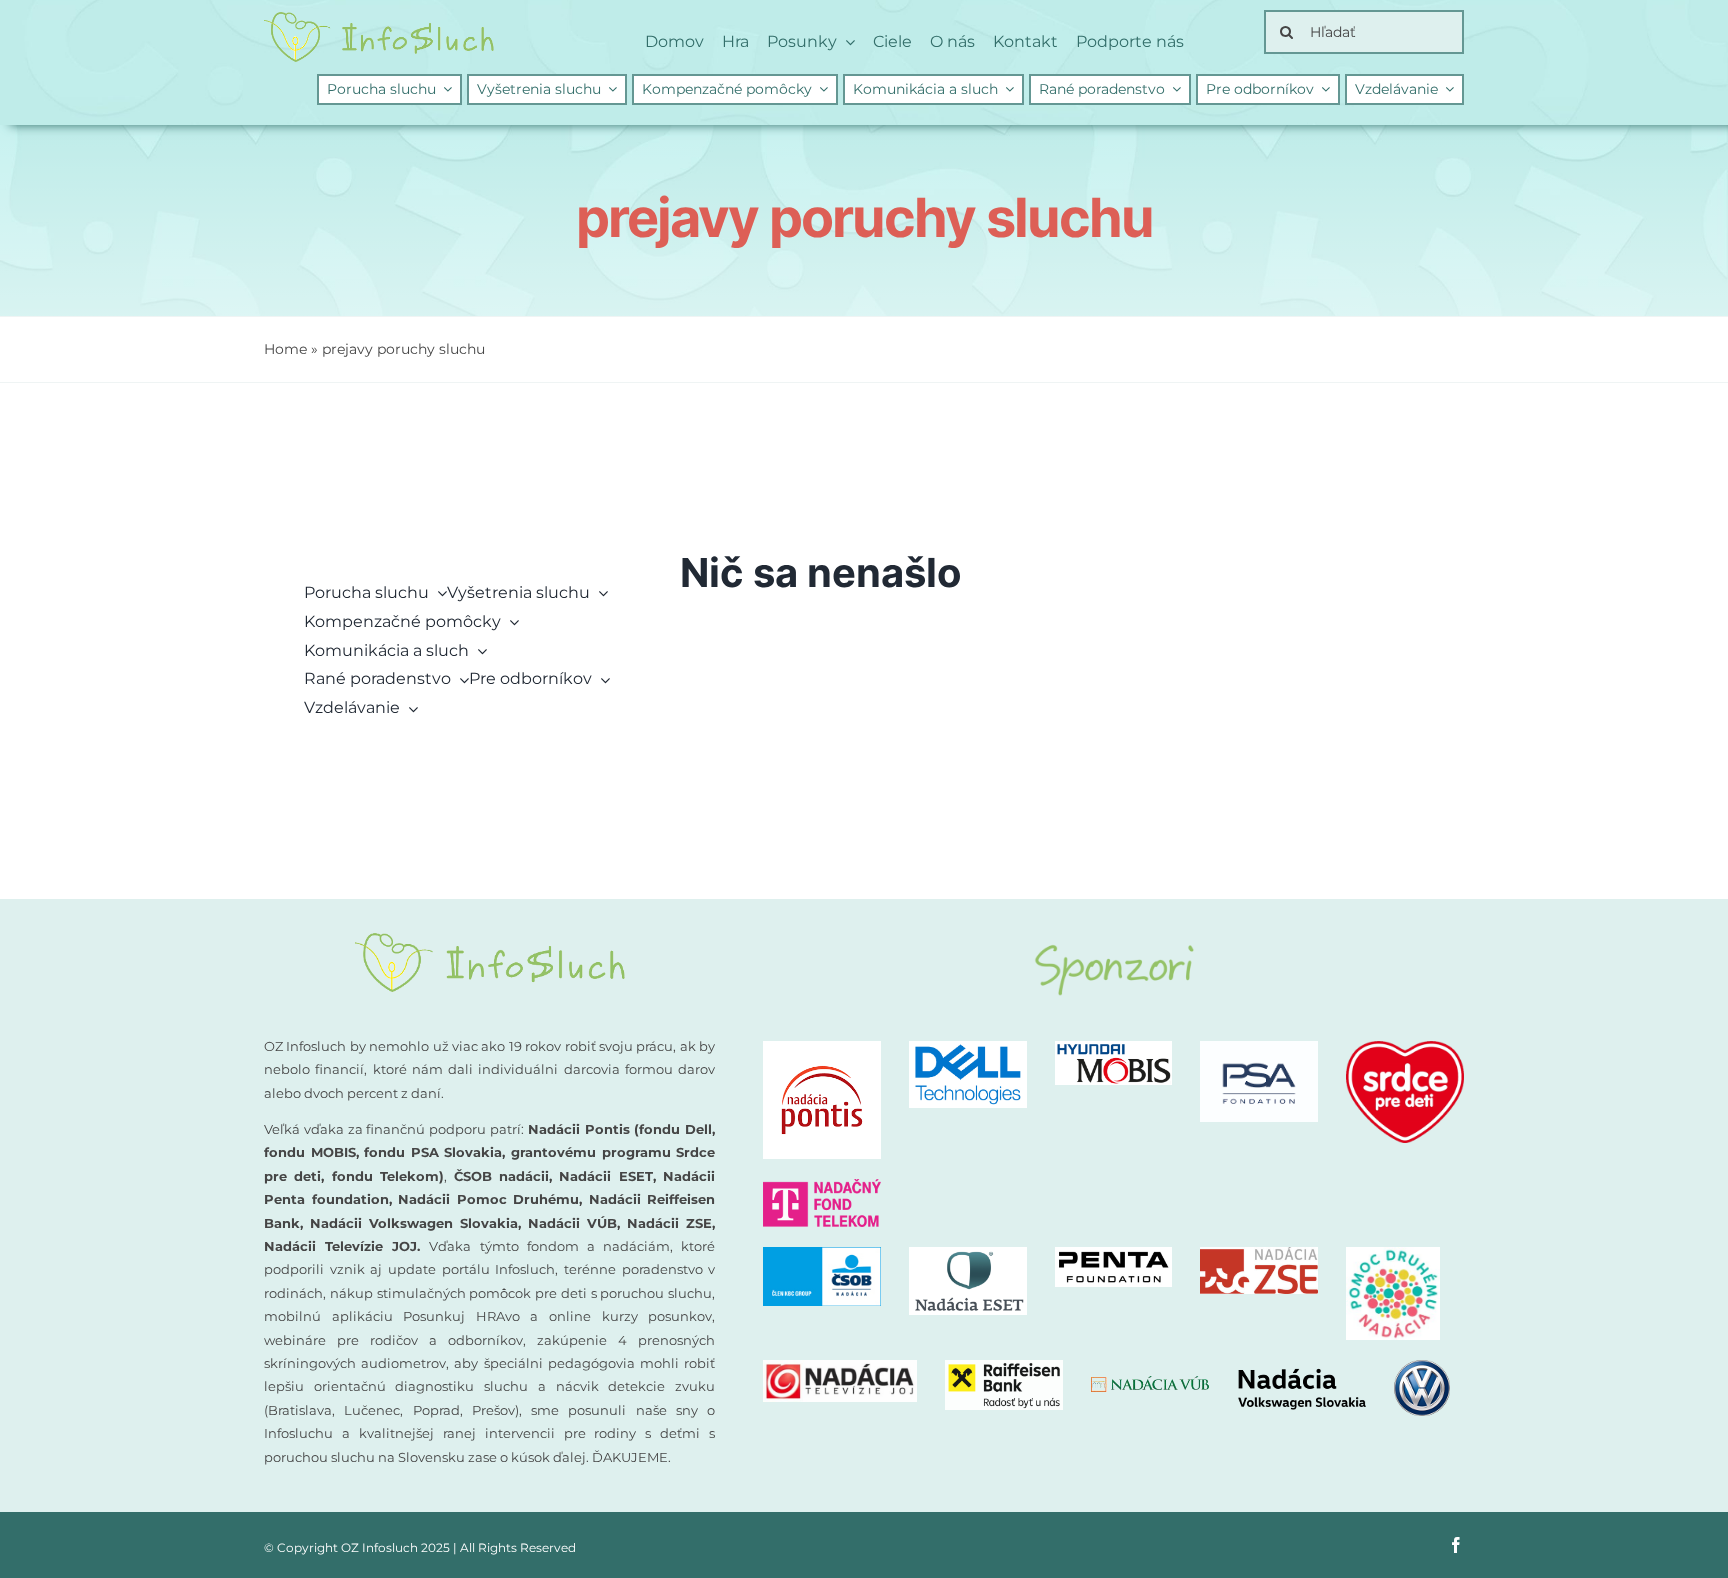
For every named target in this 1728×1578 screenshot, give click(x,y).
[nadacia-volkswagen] (1343, 1367)
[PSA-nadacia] (1259, 1048)
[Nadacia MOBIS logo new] (1114, 1048)
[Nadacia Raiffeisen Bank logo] (1004, 1367)
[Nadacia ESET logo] (968, 1254)
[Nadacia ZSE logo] (1259, 1254)
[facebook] (1456, 1545)
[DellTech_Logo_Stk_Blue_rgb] (968, 1048)
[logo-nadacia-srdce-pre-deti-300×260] (1405, 1048)
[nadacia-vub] (1150, 1383)
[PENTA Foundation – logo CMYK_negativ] (1114, 1254)
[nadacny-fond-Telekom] (822, 1186)
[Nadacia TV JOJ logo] (840, 1367)
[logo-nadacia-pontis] (822, 1048)
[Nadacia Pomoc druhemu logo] (1393, 1254)
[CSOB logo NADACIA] (822, 1254)
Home (285, 349)
